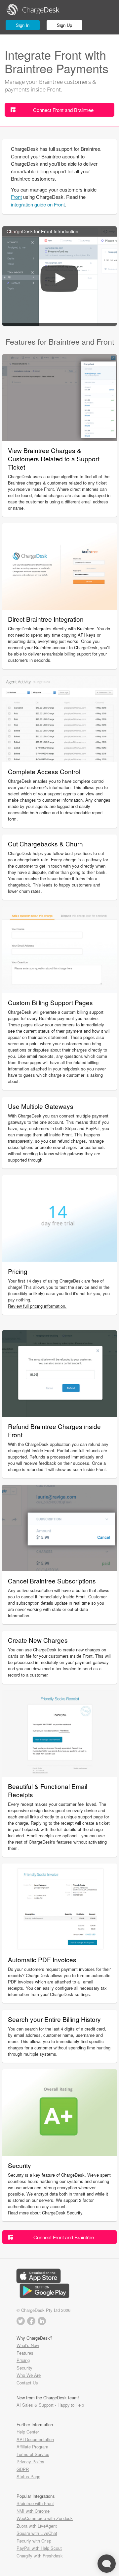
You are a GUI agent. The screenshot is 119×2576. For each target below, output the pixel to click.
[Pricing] (59, 1259)
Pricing (23, 2360)
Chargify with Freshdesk (40, 2556)
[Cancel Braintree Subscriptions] (59, 1569)
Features (25, 2353)
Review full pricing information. (37, 1306)
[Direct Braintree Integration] (59, 608)
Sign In (23, 25)
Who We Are (29, 2375)
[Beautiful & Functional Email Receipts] (59, 1775)
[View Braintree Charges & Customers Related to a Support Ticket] (59, 439)
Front (16, 197)
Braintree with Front (35, 2503)
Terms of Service (33, 2454)
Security (24, 2368)
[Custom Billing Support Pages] (59, 991)
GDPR (23, 2469)
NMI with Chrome (33, 2511)
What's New (28, 2345)
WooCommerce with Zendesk (45, 2518)
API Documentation (35, 2439)
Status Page (28, 2476)
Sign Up (64, 25)
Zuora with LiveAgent (37, 2526)
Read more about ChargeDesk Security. (46, 2213)
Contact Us (27, 2383)
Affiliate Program (32, 2447)
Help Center (28, 2432)
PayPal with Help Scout (39, 2548)
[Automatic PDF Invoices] (59, 1948)
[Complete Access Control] (59, 760)
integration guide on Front (38, 204)
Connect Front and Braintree (63, 110)
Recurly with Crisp (34, 2541)
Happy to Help (71, 2405)
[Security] (59, 2154)
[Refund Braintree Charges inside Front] (59, 1415)
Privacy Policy (30, 2462)
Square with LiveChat (37, 2533)
